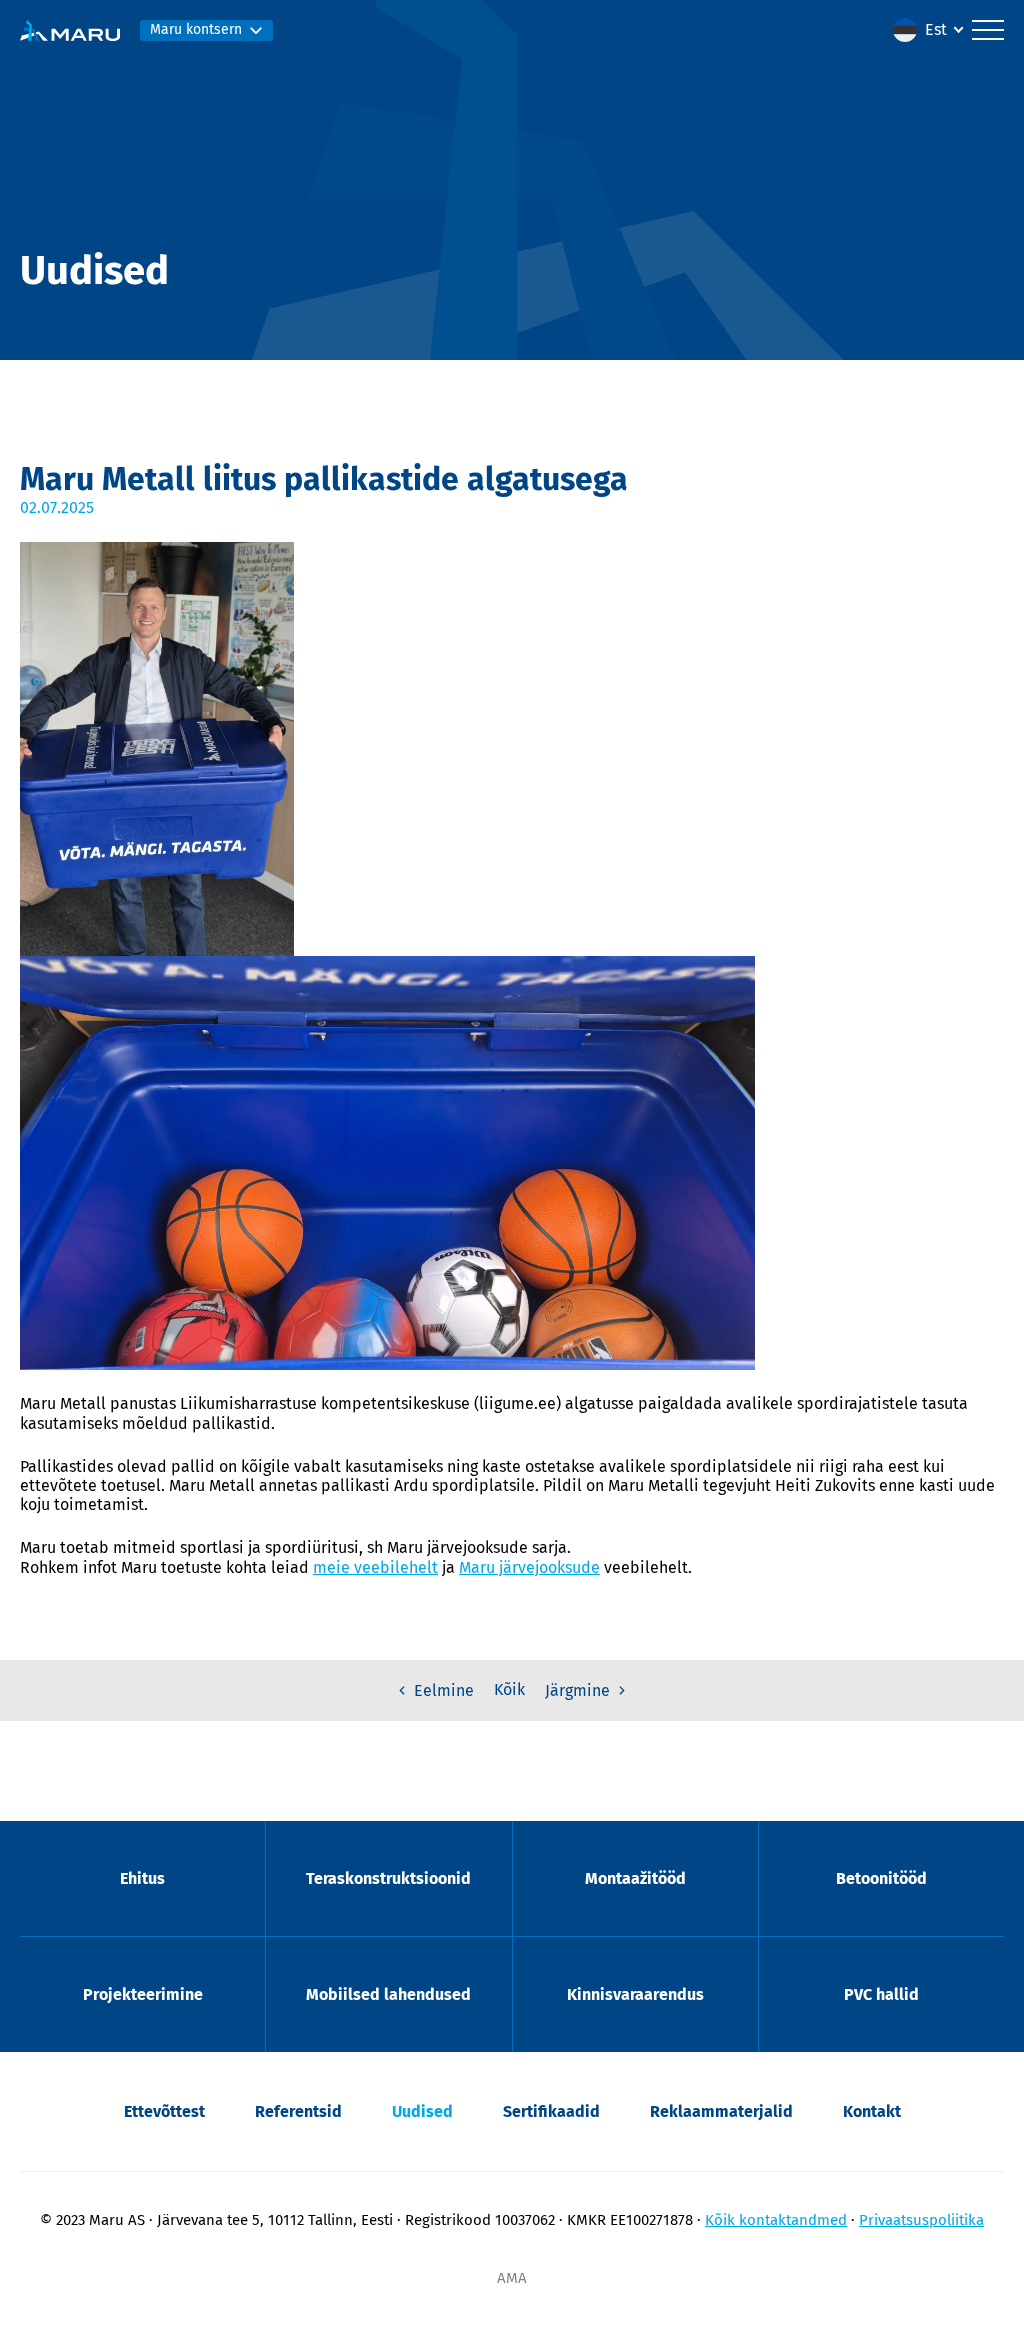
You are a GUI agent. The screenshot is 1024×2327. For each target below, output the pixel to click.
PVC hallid (881, 1994)
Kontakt (872, 2111)
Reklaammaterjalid (721, 2111)
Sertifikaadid (551, 2111)
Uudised (422, 2111)
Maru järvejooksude (529, 1567)
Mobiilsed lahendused (388, 1994)
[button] (927, 30)
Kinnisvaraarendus (635, 1994)
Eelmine (442, 1690)
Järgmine (579, 1690)
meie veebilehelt (375, 1567)
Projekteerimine (143, 1994)
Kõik (509, 1689)
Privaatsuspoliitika (921, 2220)
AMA (512, 2278)
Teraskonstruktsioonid (388, 1878)
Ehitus (142, 1878)
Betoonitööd (881, 1878)
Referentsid (298, 2111)
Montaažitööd (635, 1878)
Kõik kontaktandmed (776, 2220)
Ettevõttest (164, 2111)
